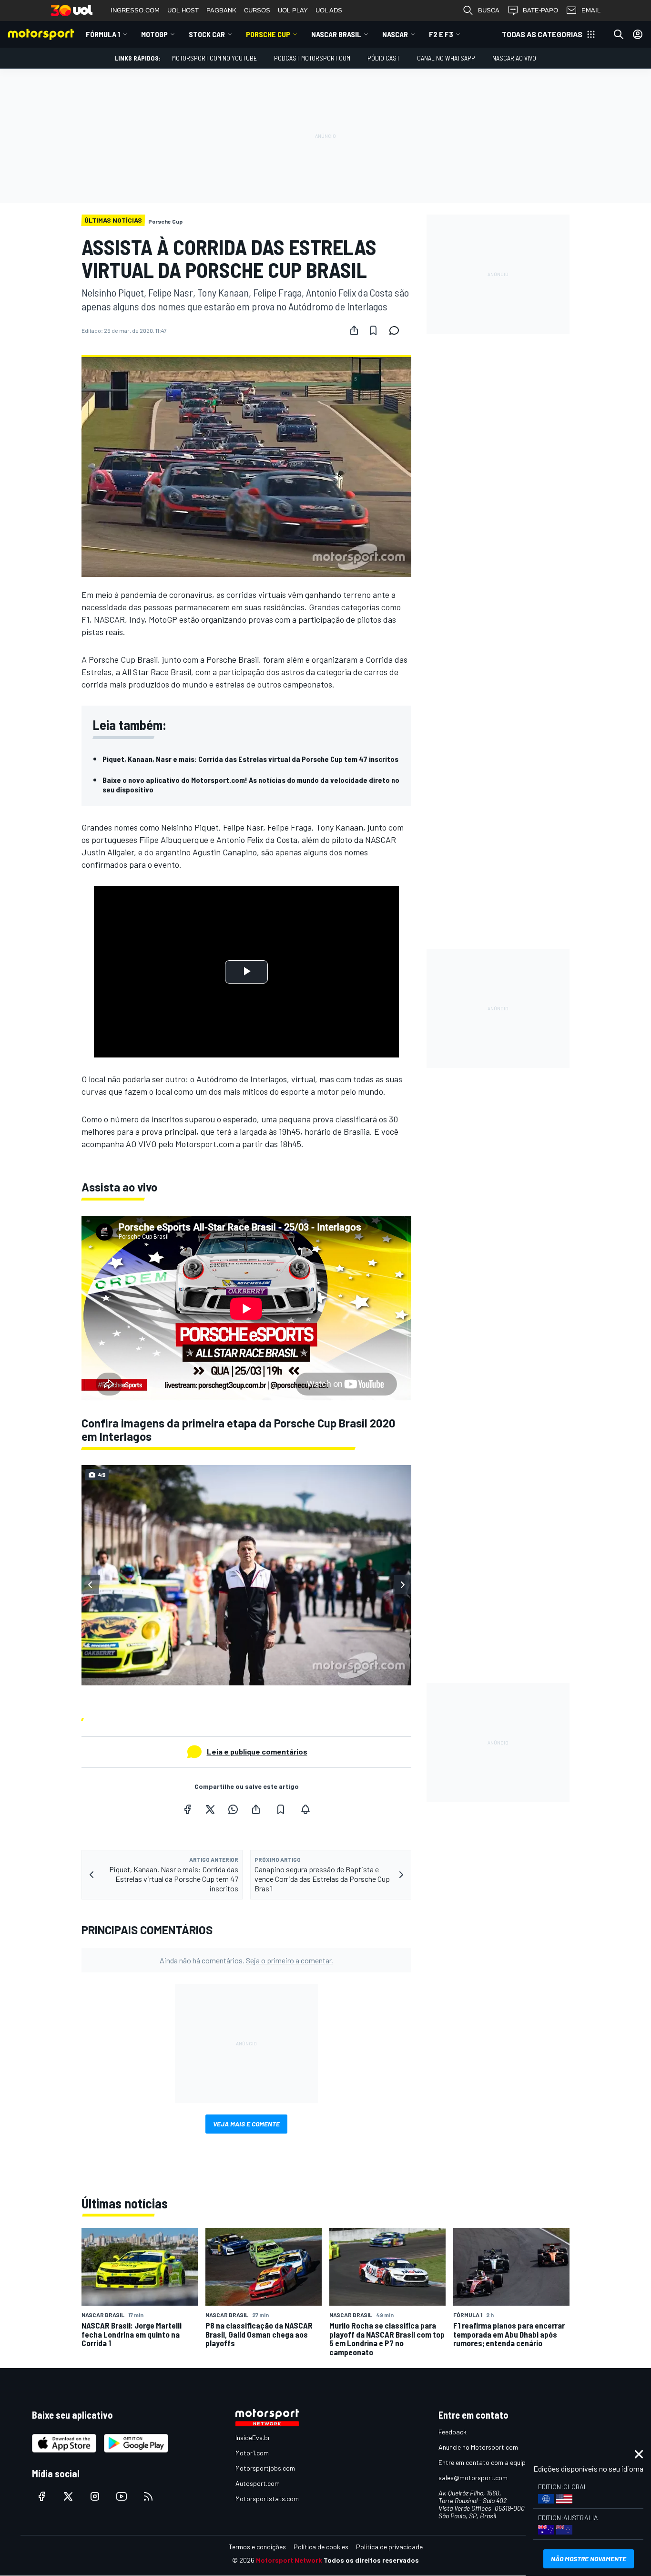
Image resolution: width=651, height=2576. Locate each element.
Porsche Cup (268, 34)
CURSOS (257, 10)
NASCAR (395, 34)
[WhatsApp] (233, 1809)
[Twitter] (210, 1809)
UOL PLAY (293, 10)
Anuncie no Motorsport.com (478, 2447)
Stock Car (207, 34)
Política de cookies (321, 2547)
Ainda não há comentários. (246, 1960)
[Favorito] (373, 330)
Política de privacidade (389, 2547)
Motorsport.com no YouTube (214, 58)
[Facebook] (187, 1809)
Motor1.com (252, 2453)
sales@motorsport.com (473, 2478)
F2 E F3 (441, 34)
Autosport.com (258, 2483)
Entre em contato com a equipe (484, 2462)
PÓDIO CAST (384, 58)
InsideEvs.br (253, 2437)
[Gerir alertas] (305, 1809)
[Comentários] (397, 330)
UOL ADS (329, 10)
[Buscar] (619, 34)
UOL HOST (183, 10)
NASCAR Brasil (336, 34)
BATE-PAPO (540, 10)
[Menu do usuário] (638, 34)
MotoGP (154, 34)
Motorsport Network (289, 2560)
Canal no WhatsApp (446, 58)
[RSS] (148, 2496)
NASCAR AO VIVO (514, 58)
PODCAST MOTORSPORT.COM (312, 58)
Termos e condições (257, 2547)
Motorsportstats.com (267, 2499)
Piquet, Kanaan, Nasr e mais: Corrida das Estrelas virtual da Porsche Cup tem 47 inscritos (250, 759)
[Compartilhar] (354, 330)
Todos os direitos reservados (371, 2560)
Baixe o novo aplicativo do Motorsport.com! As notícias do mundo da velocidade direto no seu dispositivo (251, 785)
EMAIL (591, 10)
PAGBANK (221, 10)
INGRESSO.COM (135, 10)
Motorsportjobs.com (265, 2468)
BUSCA (489, 10)
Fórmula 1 (103, 34)
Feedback (453, 2432)
